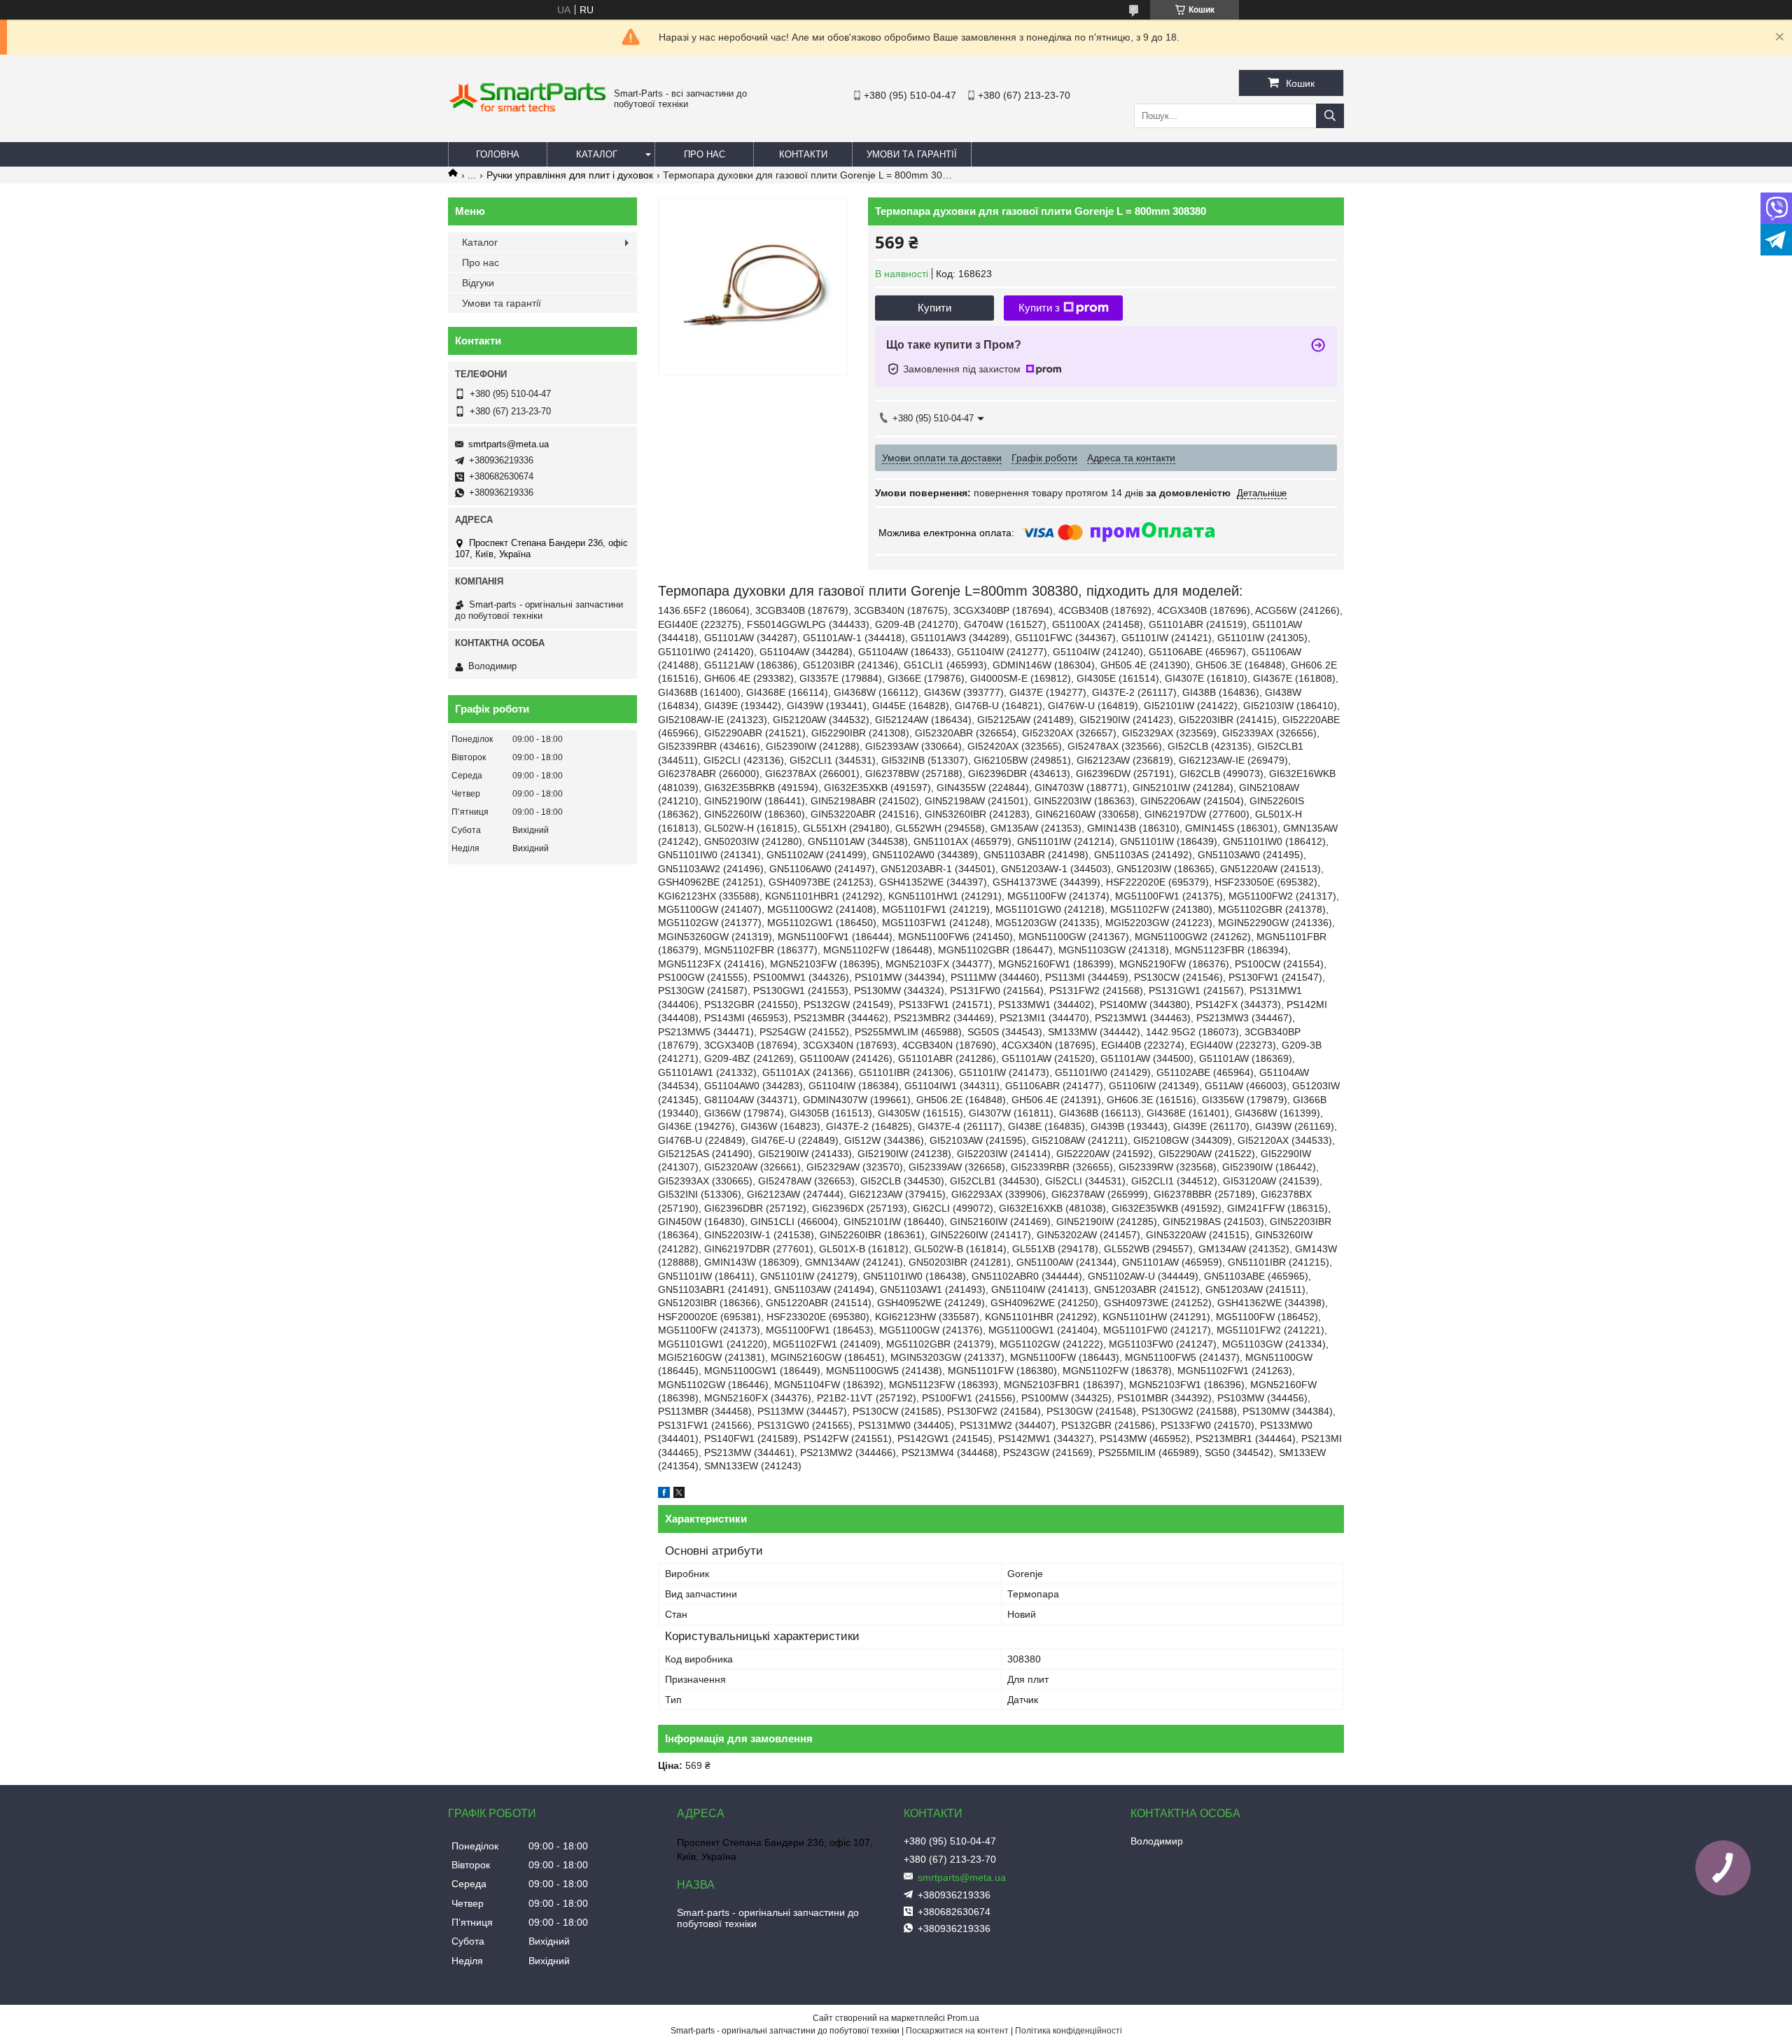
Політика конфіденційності (1069, 2031)
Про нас (705, 154)
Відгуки (478, 283)
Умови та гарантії (912, 154)
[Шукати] (1330, 116)
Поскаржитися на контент (957, 2031)
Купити (934, 308)
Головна (498, 154)
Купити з (1039, 308)
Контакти (803, 154)
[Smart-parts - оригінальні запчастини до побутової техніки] (527, 109)
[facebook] (664, 1494)
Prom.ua (963, 2018)
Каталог (597, 154)
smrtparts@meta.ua (509, 444)
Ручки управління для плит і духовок (570, 175)
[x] (679, 1494)
